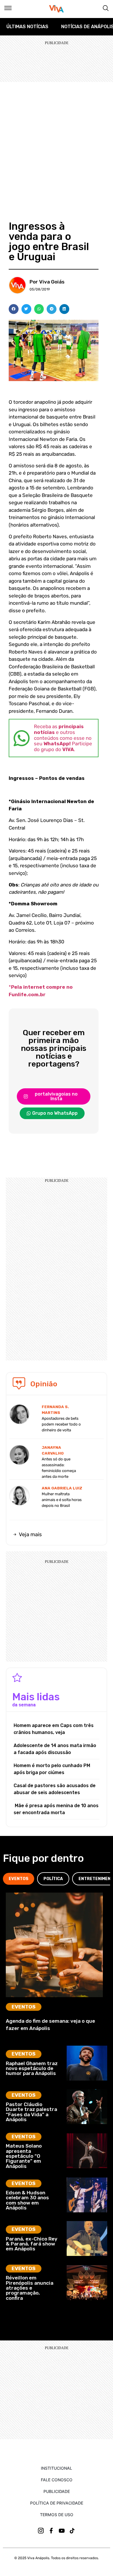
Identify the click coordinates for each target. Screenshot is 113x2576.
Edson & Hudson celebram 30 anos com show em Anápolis (27, 2200)
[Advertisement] (57, 141)
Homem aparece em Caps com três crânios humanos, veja (54, 1729)
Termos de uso (57, 2515)
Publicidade (57, 2491)
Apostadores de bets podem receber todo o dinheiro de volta (61, 1424)
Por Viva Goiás (47, 282)
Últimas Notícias (27, 27)
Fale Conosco (57, 2480)
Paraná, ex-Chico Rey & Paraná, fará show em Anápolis (32, 2244)
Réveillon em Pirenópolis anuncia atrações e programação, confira (30, 2288)
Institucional (57, 2468)
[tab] (19, 1879)
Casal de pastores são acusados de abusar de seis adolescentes (55, 1789)
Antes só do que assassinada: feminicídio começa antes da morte (59, 1468)
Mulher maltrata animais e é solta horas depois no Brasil (62, 1500)
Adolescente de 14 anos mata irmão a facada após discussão (55, 1749)
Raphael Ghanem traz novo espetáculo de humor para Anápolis (32, 2068)
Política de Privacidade (57, 2503)
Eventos (24, 2007)
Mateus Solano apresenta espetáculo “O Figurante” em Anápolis (24, 2156)
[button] (14, 309)
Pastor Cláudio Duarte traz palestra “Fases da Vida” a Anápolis (31, 2112)
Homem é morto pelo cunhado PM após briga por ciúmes (52, 1769)
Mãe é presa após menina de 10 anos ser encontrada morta (56, 1809)
